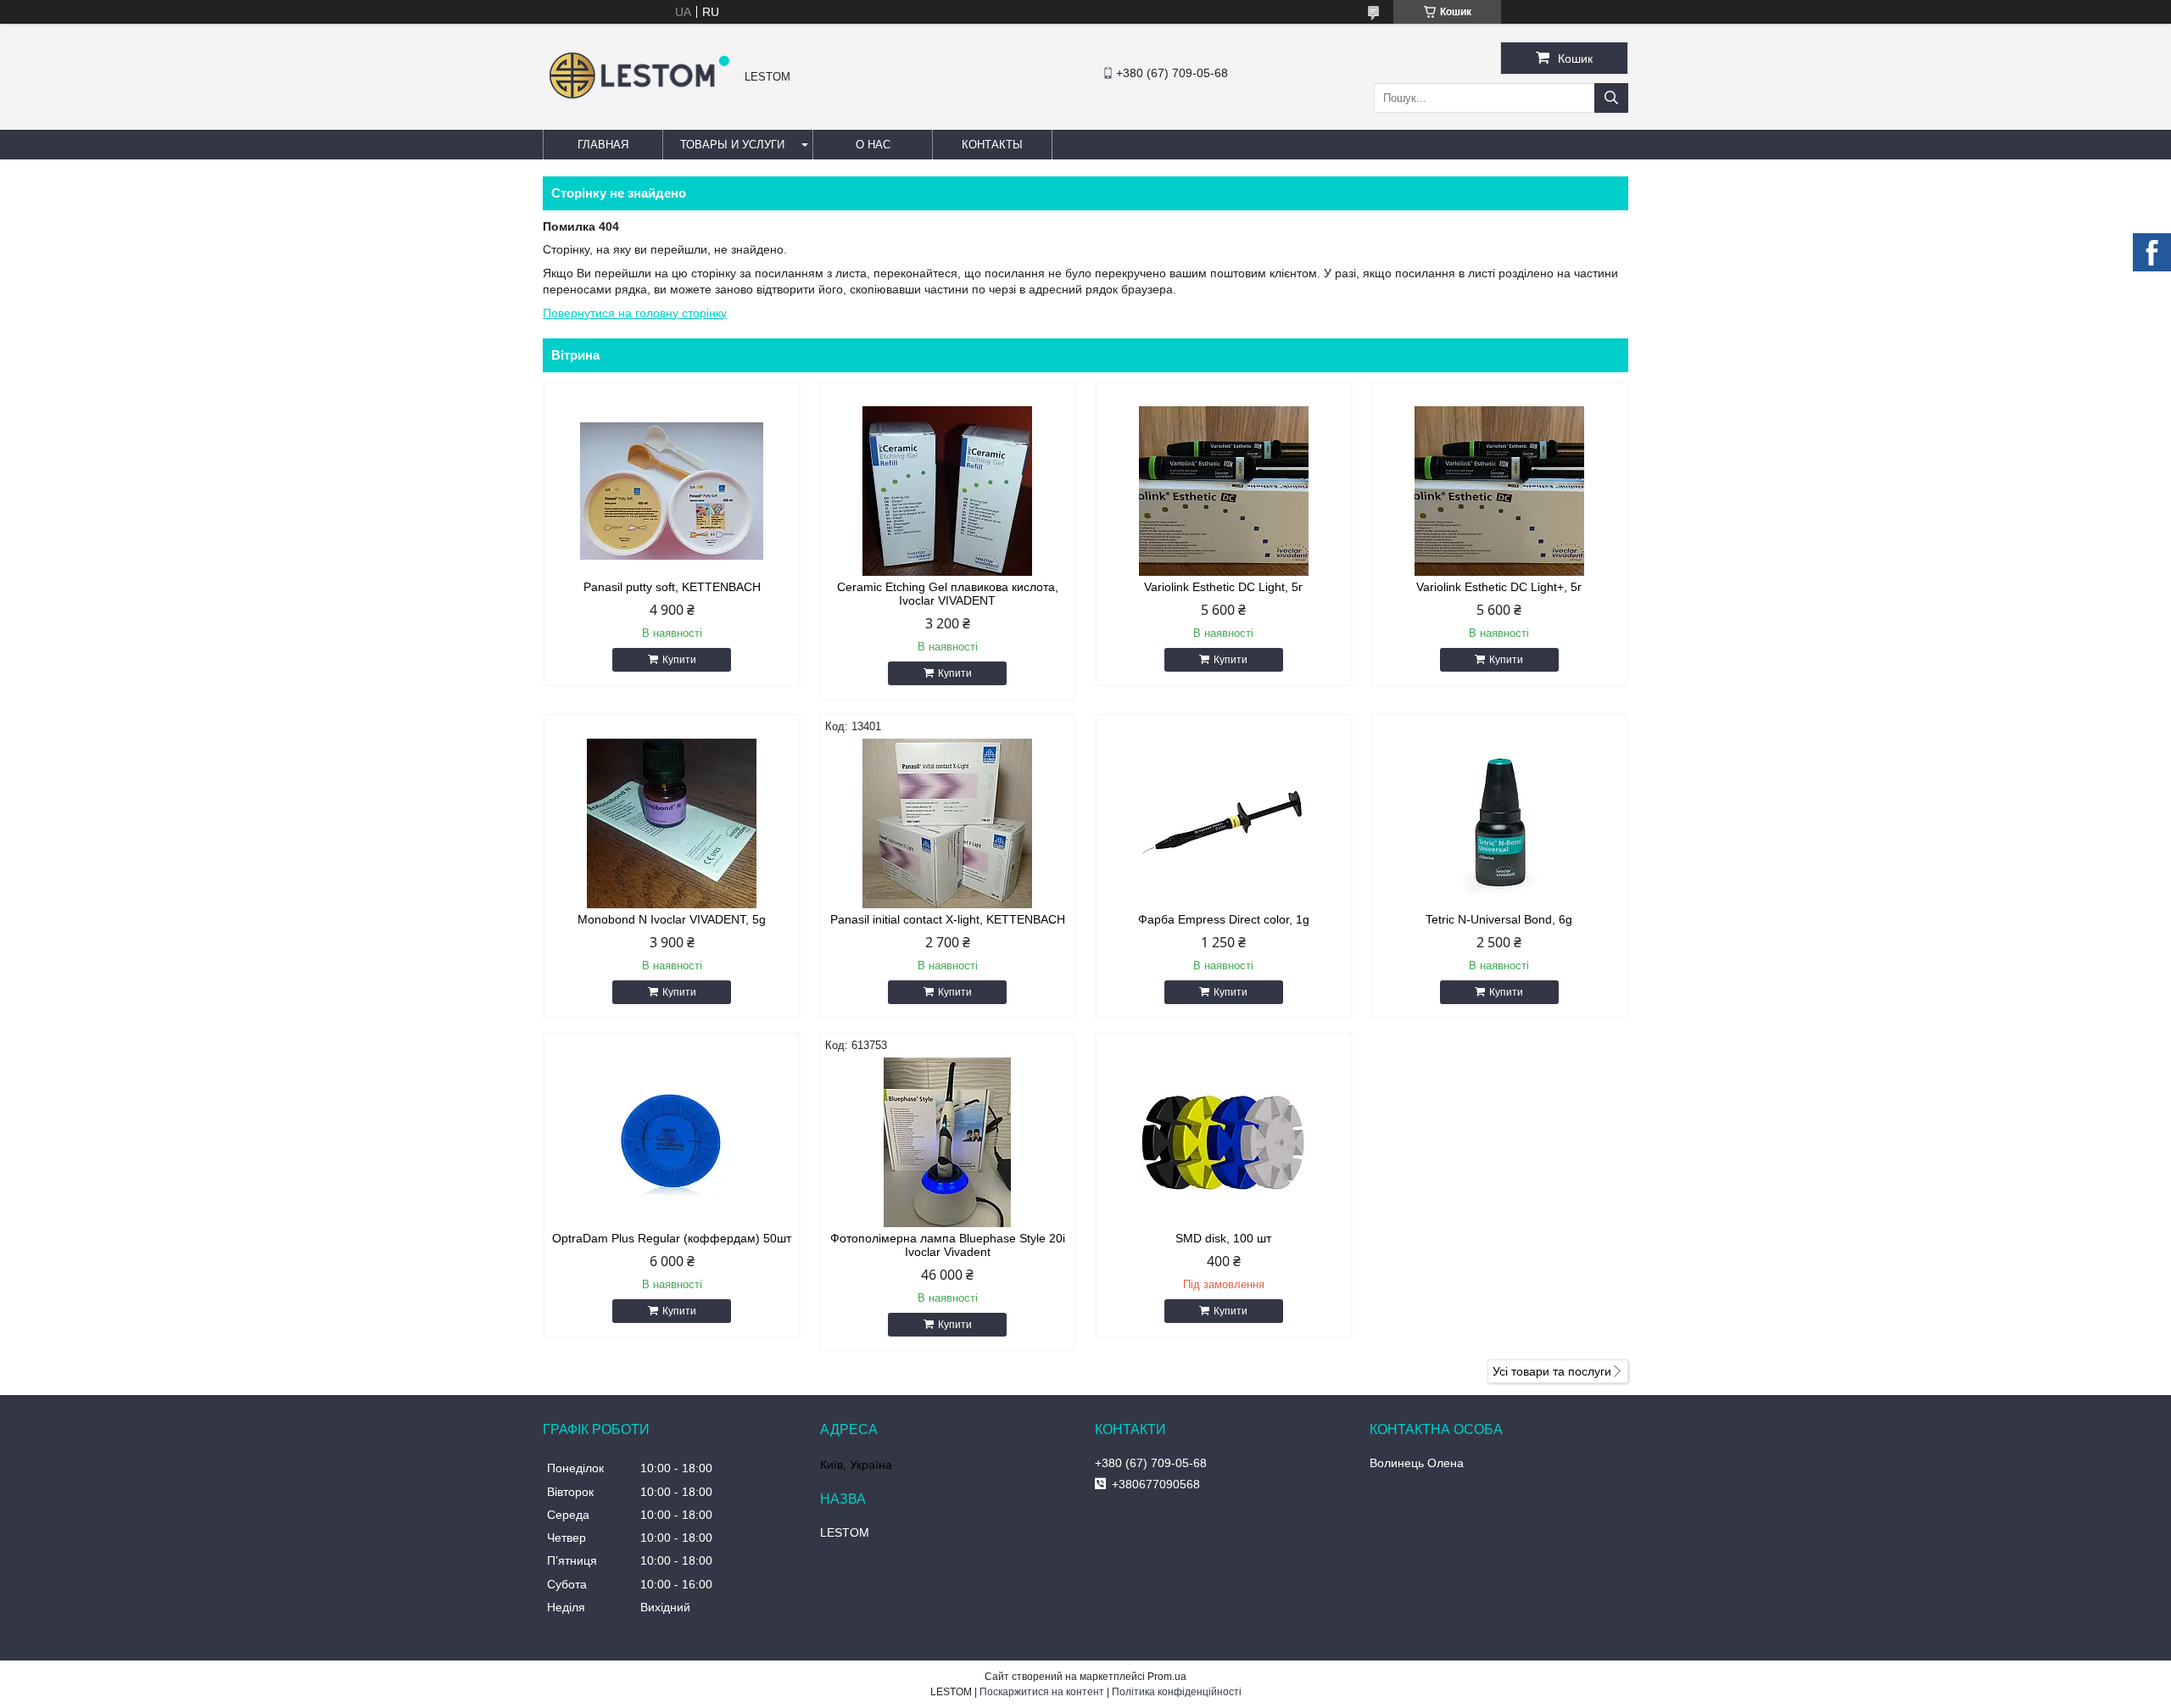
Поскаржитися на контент (1042, 1692)
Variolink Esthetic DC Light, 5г (1223, 587)
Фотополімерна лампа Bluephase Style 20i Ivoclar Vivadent (948, 1245)
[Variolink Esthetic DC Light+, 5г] (1499, 491)
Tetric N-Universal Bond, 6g (1499, 919)
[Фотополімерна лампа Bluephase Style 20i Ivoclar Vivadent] (947, 1142)
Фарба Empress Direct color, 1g (1224, 919)
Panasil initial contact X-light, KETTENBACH (948, 919)
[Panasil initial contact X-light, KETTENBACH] (947, 823)
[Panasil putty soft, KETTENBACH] (672, 491)
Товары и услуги (732, 145)
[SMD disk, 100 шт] (1224, 1142)
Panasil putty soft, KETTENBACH (672, 587)
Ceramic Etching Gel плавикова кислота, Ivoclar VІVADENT (948, 594)
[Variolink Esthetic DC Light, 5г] (1224, 491)
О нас (873, 145)
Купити (679, 660)
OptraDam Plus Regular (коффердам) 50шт (672, 1238)
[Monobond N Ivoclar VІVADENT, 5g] (672, 823)
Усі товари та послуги (1552, 1371)
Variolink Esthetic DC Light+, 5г (1499, 587)
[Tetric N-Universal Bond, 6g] (1499, 823)
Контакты (992, 145)
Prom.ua (1167, 1677)
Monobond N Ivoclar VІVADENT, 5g (672, 919)
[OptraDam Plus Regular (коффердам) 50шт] (672, 1142)
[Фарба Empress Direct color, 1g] (1224, 823)
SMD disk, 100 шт (1223, 1238)
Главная (603, 145)
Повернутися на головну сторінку (635, 313)
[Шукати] (1611, 98)
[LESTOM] (639, 101)
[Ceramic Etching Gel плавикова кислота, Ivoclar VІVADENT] (947, 491)
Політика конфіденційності (1177, 1692)
